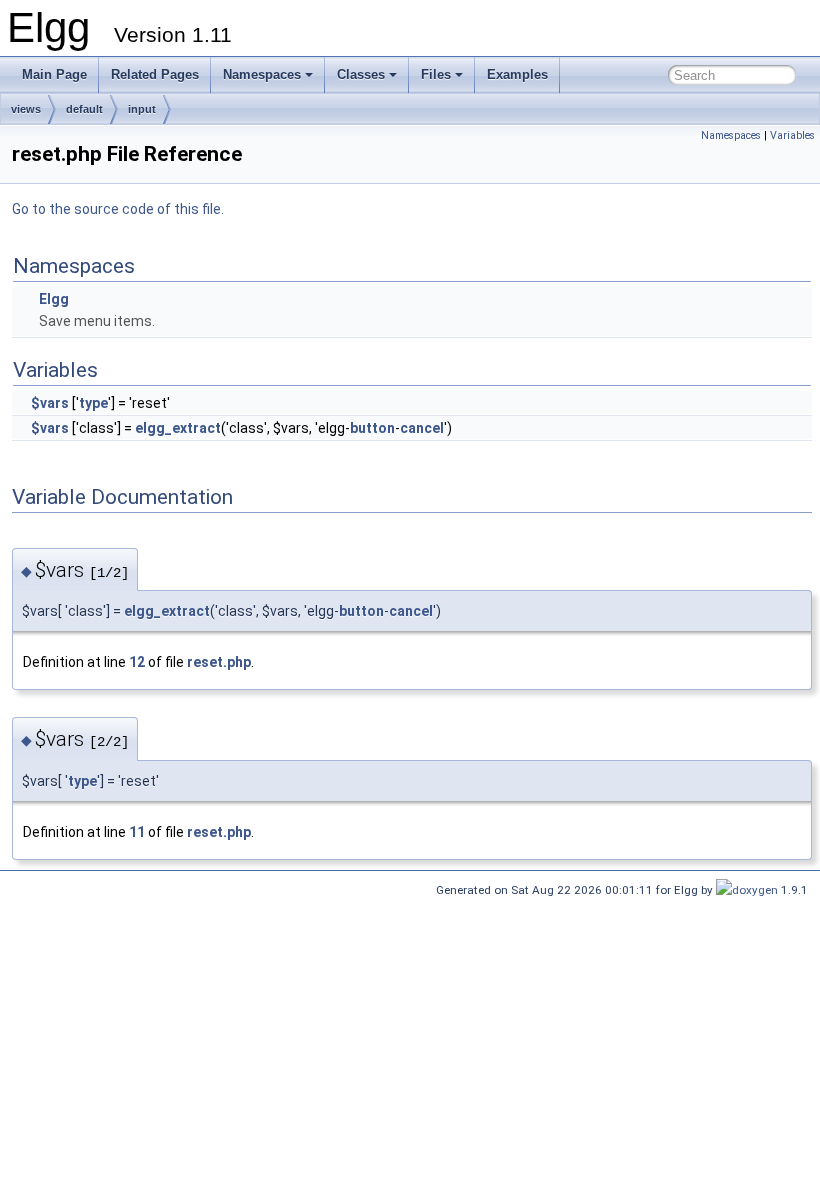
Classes (361, 74)
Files (436, 74)
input (142, 109)
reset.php (219, 662)
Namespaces (262, 74)
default (84, 109)
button (372, 428)
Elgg (54, 299)
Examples (517, 74)
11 (137, 832)
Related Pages (155, 74)
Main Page (54, 74)
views (26, 109)
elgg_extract (178, 428)
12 (137, 662)
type (93, 403)
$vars (50, 403)
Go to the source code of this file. (118, 209)
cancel (422, 428)
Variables (792, 135)
